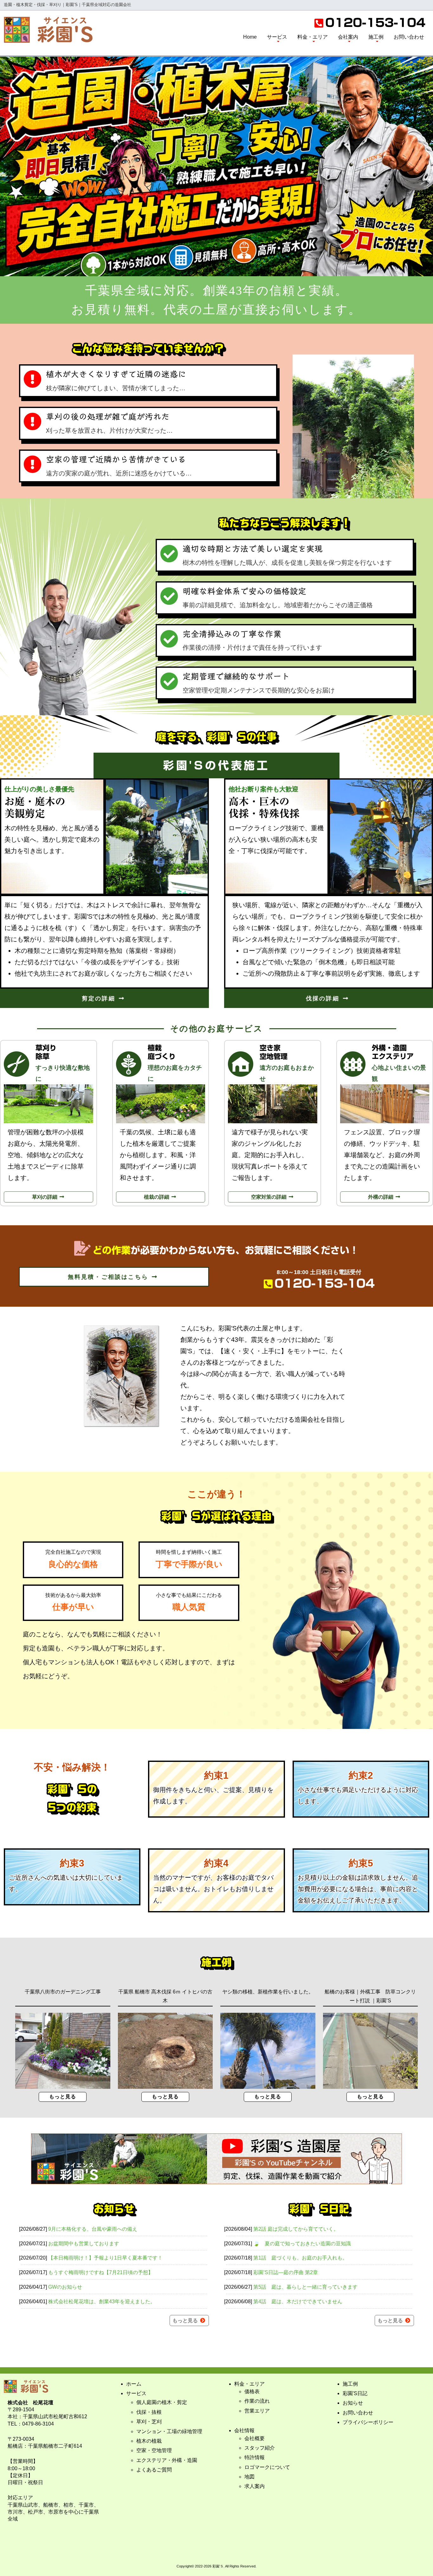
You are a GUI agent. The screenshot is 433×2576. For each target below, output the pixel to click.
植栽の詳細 (157, 1197)
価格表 (252, 2391)
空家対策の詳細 (269, 1197)
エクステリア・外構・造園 (167, 2460)
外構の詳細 (381, 1197)
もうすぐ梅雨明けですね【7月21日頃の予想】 (101, 2272)
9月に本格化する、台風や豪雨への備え (93, 2229)
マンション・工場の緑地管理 (169, 2431)
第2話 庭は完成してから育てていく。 (296, 2229)
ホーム (134, 2384)
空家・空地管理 (154, 2450)
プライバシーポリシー (368, 2422)
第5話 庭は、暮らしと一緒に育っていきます (305, 2287)
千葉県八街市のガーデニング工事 (63, 1992)
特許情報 (255, 2457)
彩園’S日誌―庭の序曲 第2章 (286, 2272)
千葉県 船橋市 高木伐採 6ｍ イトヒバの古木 (165, 1996)
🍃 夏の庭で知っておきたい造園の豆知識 (302, 2244)
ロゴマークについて (267, 2467)
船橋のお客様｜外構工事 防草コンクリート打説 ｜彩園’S (370, 1996)
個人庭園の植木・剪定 (162, 2402)
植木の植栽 (149, 2441)
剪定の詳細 (100, 998)
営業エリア (257, 2411)
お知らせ (353, 2403)
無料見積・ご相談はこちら (110, 1277)
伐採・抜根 (149, 2412)
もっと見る (63, 2097)
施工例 (376, 37)
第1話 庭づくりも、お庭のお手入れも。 (300, 2258)
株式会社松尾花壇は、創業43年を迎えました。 (102, 2302)
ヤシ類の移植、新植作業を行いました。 (268, 1992)
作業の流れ (257, 2401)
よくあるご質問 (154, 2470)
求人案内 (255, 2486)
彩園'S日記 (355, 2393)
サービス (277, 37)
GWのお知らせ (65, 2287)
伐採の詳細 (324, 998)
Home (250, 37)
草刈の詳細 (45, 1197)
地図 (249, 2477)
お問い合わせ (409, 37)
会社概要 (255, 2438)
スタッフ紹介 (260, 2448)
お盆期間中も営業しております (84, 2244)
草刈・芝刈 (149, 2422)
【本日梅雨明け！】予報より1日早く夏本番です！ (105, 2258)
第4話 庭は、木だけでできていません (298, 2302)
